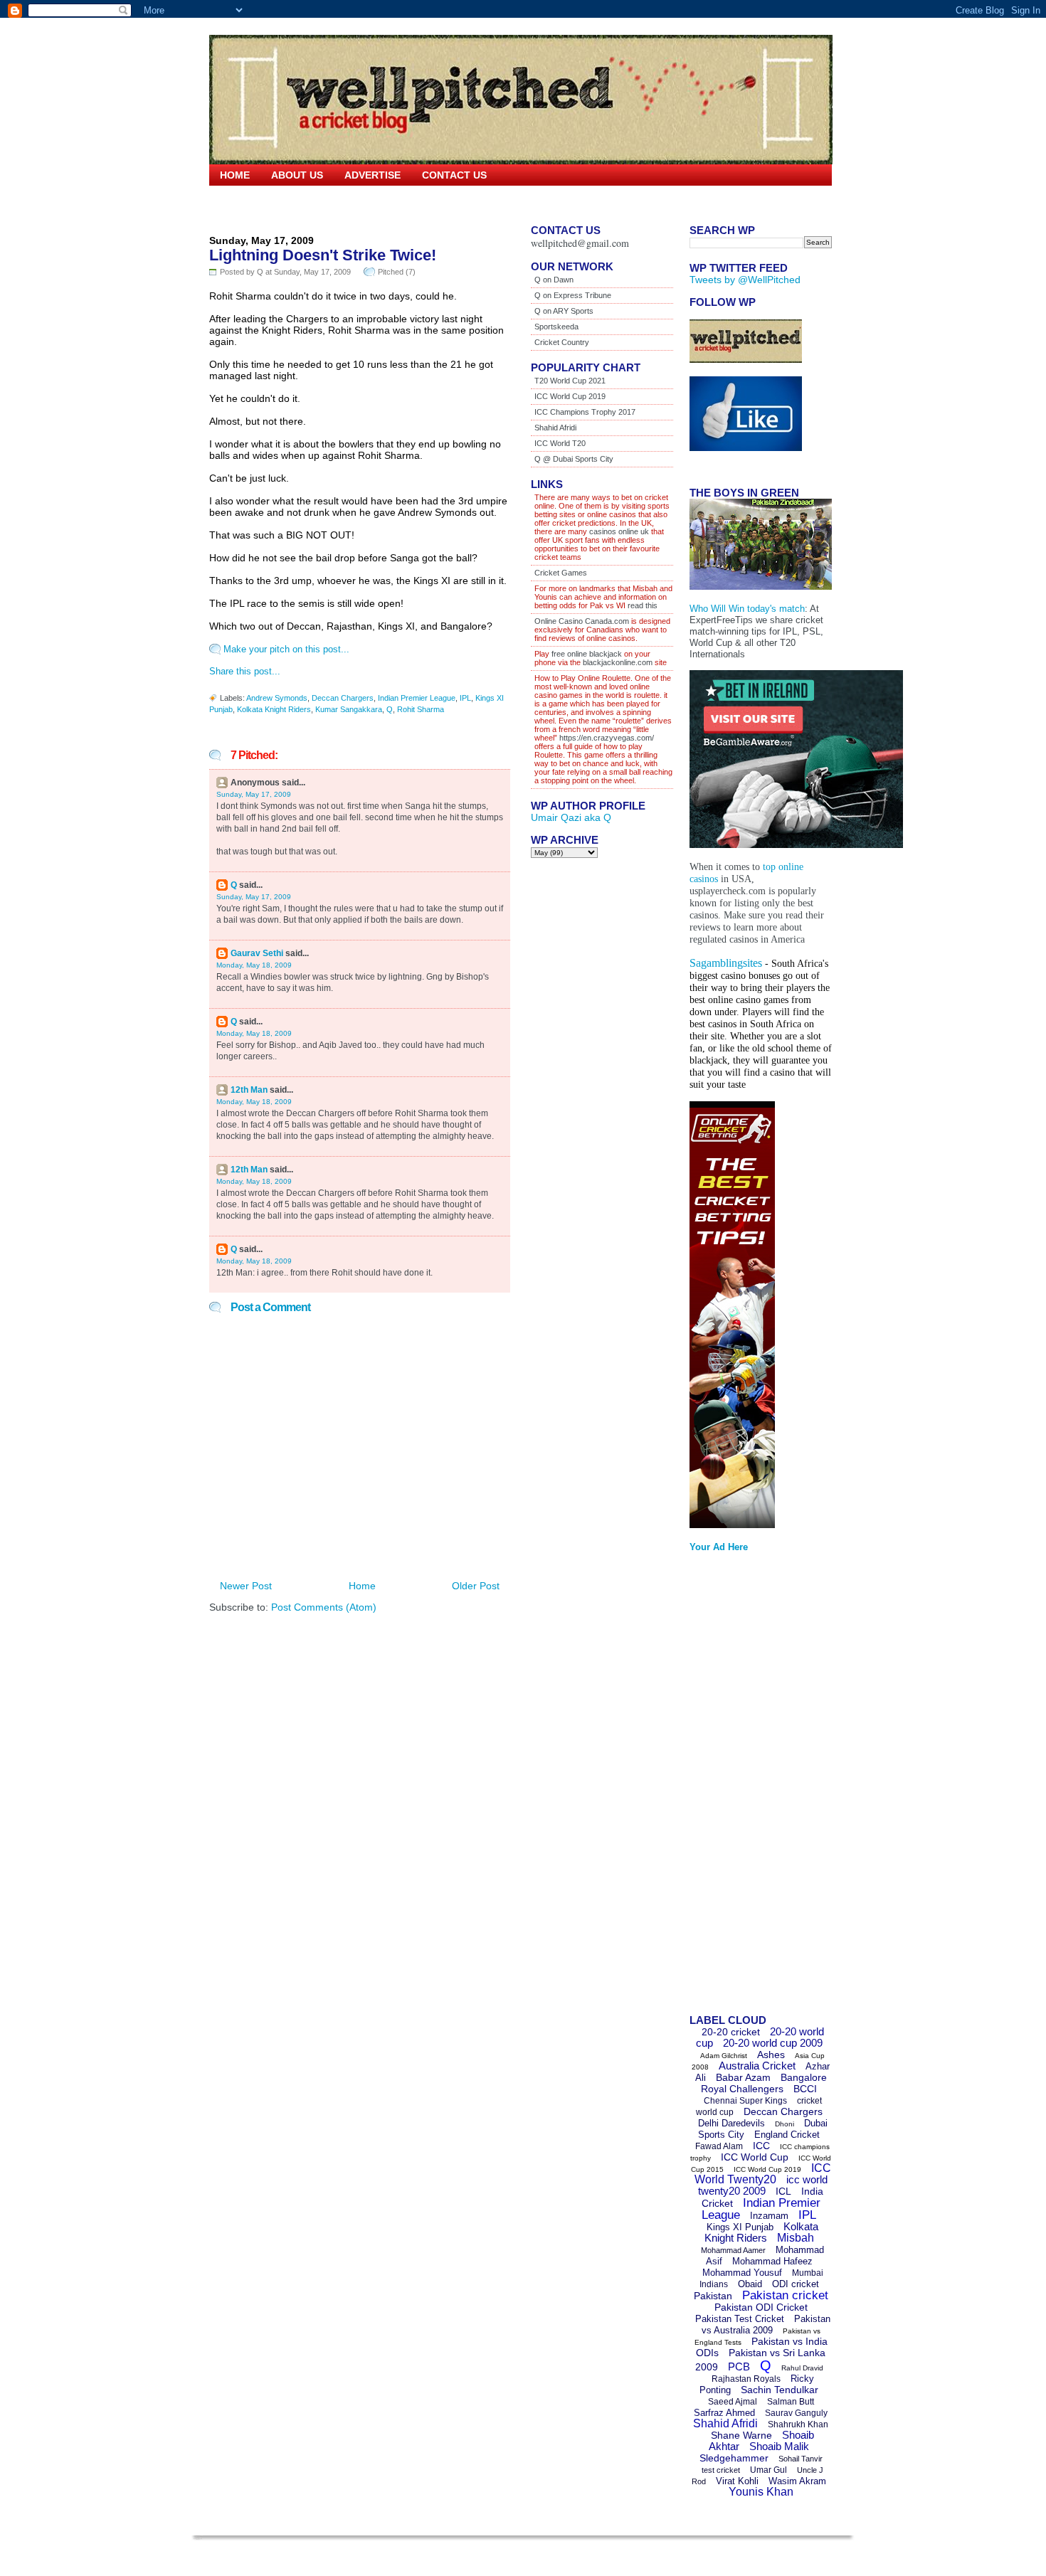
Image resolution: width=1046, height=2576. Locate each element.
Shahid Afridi (555, 428)
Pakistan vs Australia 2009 (766, 2325)
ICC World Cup (755, 2157)
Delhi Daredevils (731, 2123)
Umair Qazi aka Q (571, 817)
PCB (739, 2366)
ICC (761, 2146)
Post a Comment (270, 1307)
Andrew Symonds (277, 698)
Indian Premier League (417, 698)
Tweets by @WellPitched (745, 280)
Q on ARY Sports (564, 311)
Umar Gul (768, 2470)
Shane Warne (741, 2435)
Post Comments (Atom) (324, 1607)
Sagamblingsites (726, 963)
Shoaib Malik (779, 2446)
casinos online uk (619, 531)
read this (641, 605)
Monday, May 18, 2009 (254, 965)
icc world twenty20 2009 (763, 2185)
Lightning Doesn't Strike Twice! (323, 255)
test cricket (721, 2470)
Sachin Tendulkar (780, 2390)
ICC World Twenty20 (763, 2174)
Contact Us (454, 175)
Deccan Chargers (343, 698)
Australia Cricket (757, 2066)
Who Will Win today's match (747, 609)
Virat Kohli (737, 2481)
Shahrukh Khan (798, 2424)
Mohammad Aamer (733, 2250)
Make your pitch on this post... (286, 649)
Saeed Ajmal (733, 2402)
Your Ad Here (719, 1547)
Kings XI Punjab (740, 2227)
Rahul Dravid (802, 2368)
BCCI (805, 2089)
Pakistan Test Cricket (740, 2319)
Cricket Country (562, 342)
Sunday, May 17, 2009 (254, 794)
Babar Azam (743, 2077)
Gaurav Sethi (258, 953)
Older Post (476, 1586)
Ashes (771, 2055)
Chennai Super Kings (745, 2101)
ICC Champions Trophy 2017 (585, 412)
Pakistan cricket (785, 2295)
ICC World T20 (560, 443)
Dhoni (784, 2124)
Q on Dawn (554, 280)
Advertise (373, 175)
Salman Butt (791, 2402)
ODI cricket (796, 2284)
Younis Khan (761, 2492)
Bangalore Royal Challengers (764, 2083)
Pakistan (713, 2296)
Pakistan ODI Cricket (761, 2307)
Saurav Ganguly (796, 2413)
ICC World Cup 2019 (570, 396)
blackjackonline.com (618, 662)
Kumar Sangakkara (349, 709)
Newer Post (246, 1586)
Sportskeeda (556, 327)
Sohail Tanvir (801, 2459)
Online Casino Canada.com (582, 621)
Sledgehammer (734, 2458)
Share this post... (245, 671)
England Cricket (787, 2135)
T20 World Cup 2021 (570, 381)
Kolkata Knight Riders (274, 709)
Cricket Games (561, 573)
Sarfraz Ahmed (724, 2413)
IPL (465, 698)
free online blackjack (587, 654)
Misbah (796, 2238)
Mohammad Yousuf (742, 2273)
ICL (783, 2191)
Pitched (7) (397, 272)
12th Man (249, 1090)
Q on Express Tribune (573, 295)
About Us (297, 175)
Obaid (750, 2284)
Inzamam (769, 2216)
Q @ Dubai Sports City (574, 459)
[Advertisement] (746, 1788)
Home (235, 175)
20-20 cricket (731, 2032)
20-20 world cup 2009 (773, 2043)
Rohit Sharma (421, 709)
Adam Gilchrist (724, 2056)
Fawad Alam (719, 2146)
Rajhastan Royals (746, 2379)
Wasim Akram (797, 2481)
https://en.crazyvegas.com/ (607, 738)
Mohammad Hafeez (772, 2261)
